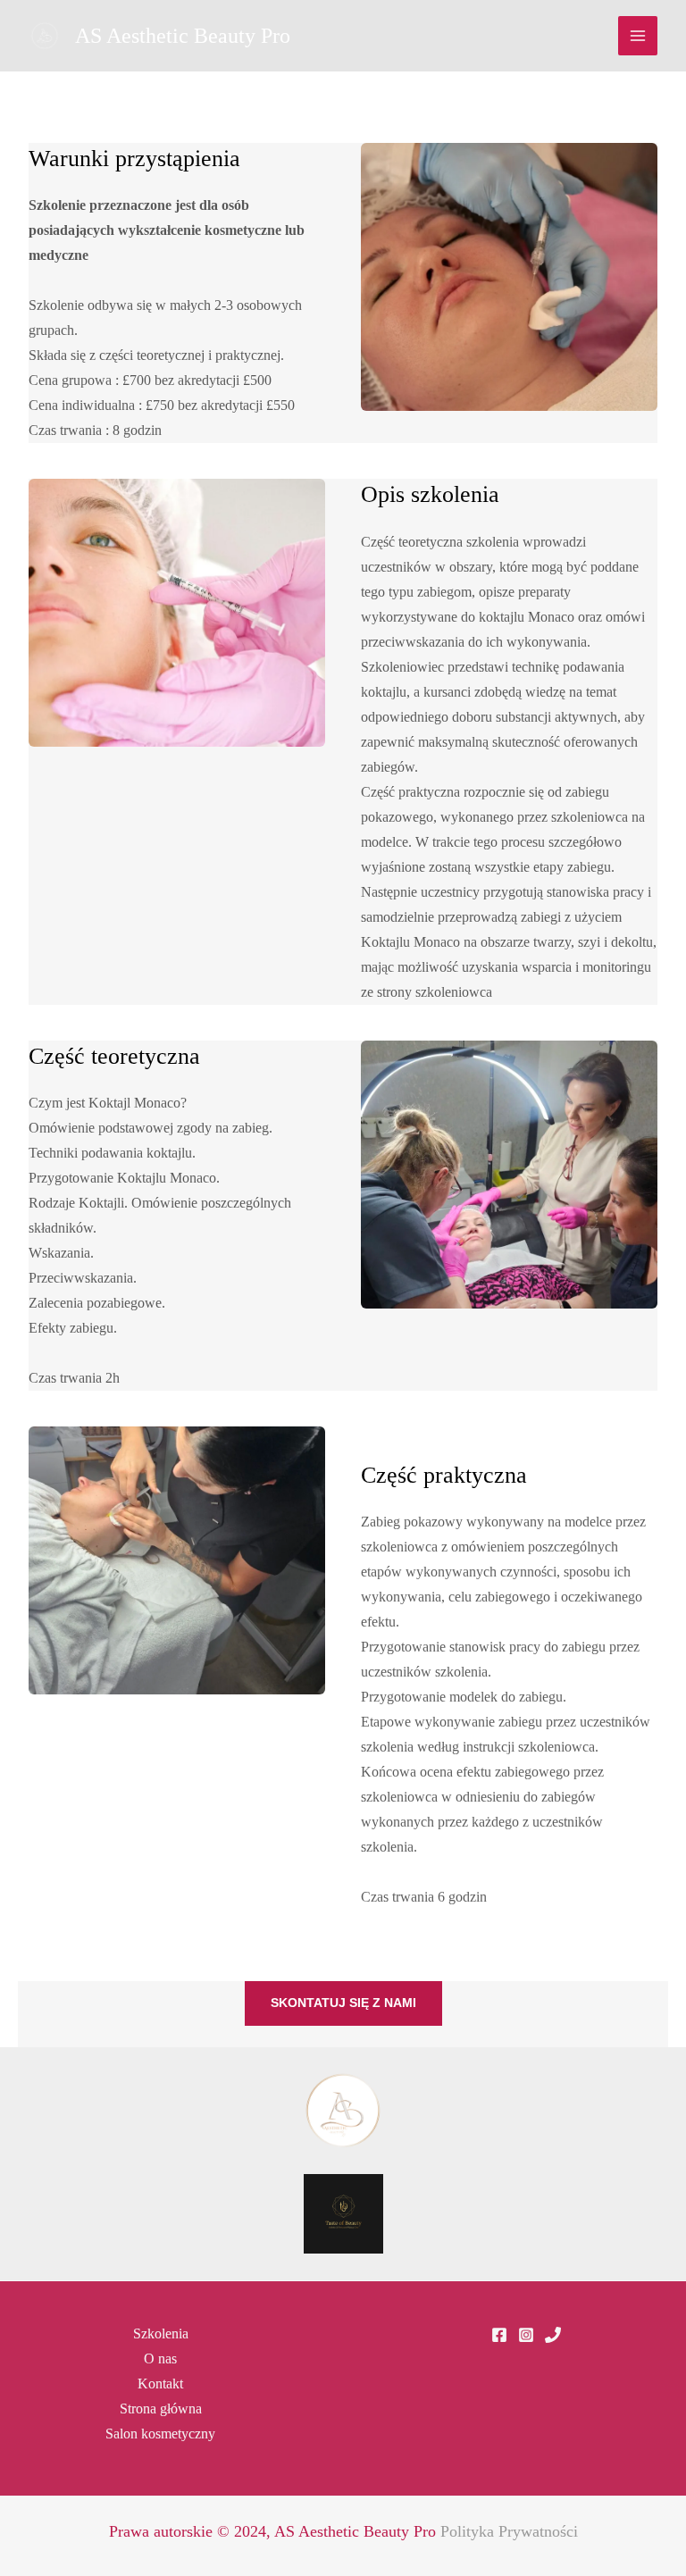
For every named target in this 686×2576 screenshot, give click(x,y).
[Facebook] (499, 2335)
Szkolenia (161, 2333)
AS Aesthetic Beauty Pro (183, 36)
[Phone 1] (553, 2335)
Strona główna (161, 2409)
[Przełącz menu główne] (638, 36)
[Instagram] (526, 2335)
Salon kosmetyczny (160, 2434)
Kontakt (160, 2384)
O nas (160, 2359)
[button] (343, 2003)
